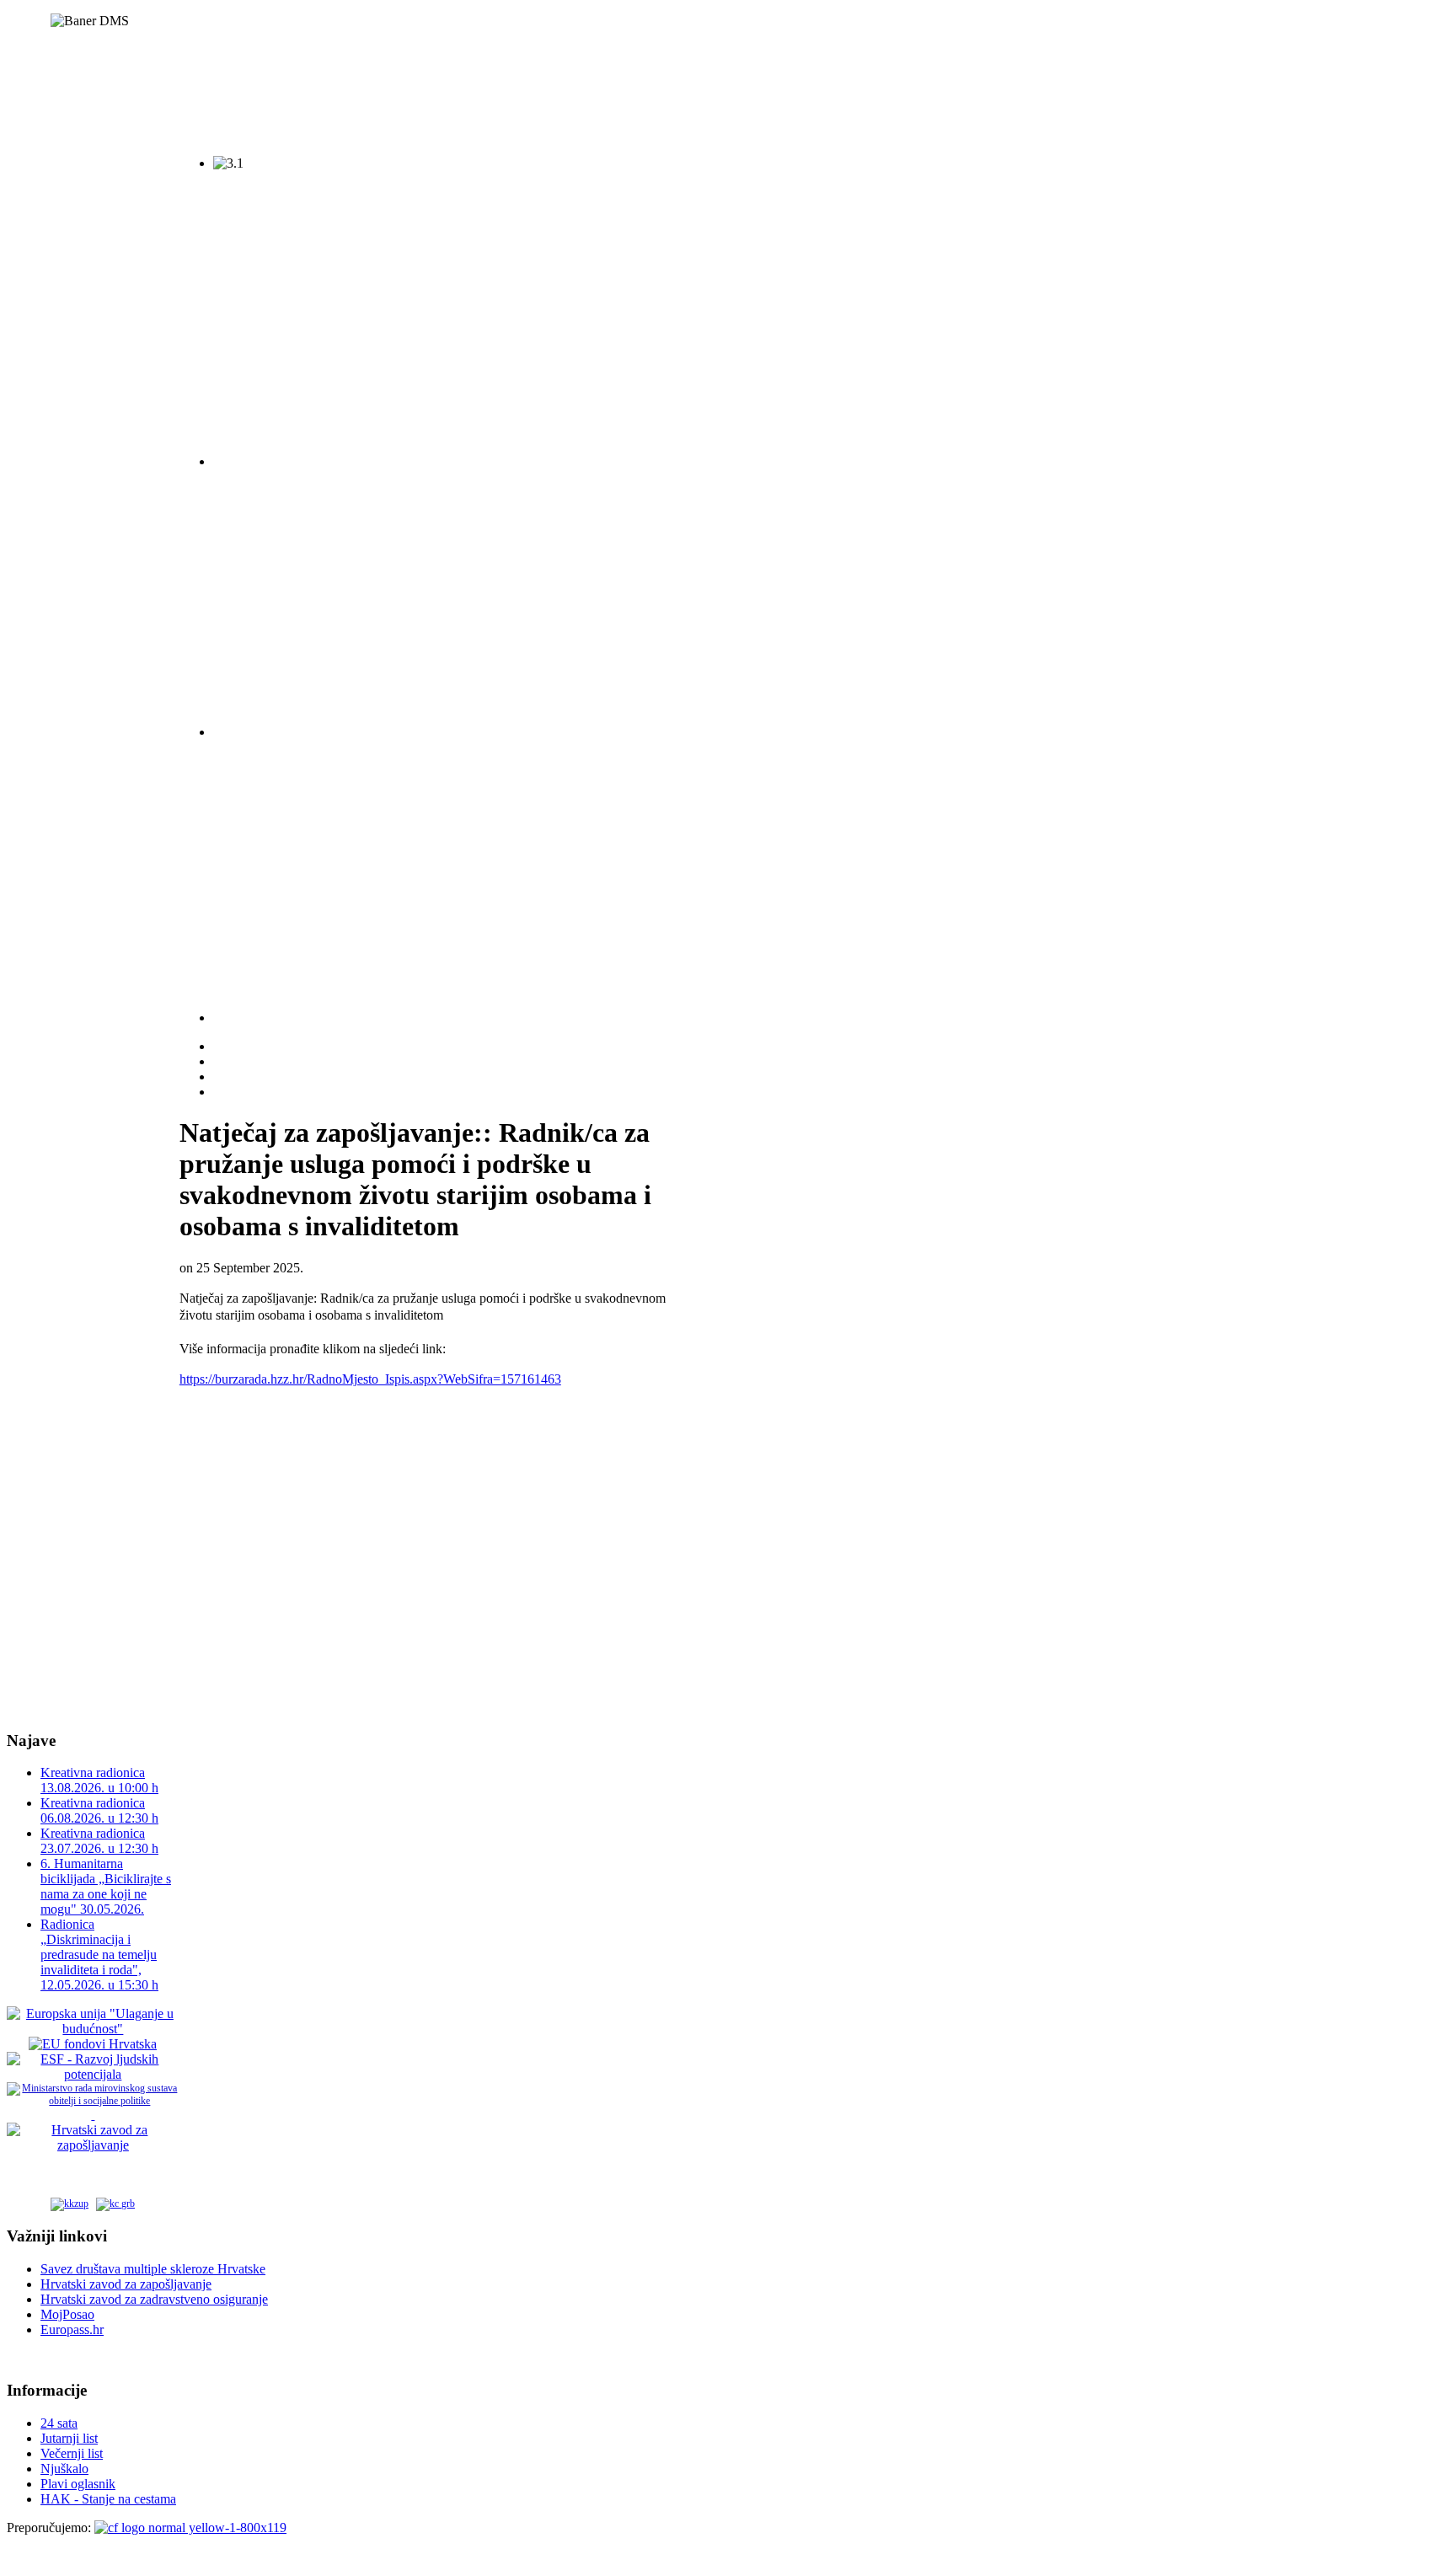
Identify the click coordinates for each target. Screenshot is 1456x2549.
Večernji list (72, 2453)
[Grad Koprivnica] (115, 2202)
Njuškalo (64, 2469)
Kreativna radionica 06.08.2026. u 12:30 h (99, 1810)
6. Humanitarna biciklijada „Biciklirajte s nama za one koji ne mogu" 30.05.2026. (106, 1886)
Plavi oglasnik (78, 2484)
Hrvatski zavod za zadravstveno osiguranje (154, 2299)
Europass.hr (72, 2329)
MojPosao (67, 2314)
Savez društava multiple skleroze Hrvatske (153, 2269)
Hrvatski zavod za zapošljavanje (126, 2284)
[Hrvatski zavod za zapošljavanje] (93, 2145)
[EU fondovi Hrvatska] (93, 2044)
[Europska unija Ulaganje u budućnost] (93, 2029)
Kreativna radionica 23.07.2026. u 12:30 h (99, 1841)
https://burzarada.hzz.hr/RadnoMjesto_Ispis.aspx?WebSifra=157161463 (370, 1379)
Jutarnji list (69, 2438)
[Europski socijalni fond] (93, 2074)
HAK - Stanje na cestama (108, 2499)
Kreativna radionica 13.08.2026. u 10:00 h (99, 1780)
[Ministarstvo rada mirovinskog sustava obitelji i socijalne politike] (93, 2101)
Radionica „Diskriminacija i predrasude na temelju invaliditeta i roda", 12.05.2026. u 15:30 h (99, 1955)
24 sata (59, 2423)
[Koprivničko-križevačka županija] (70, 2202)
